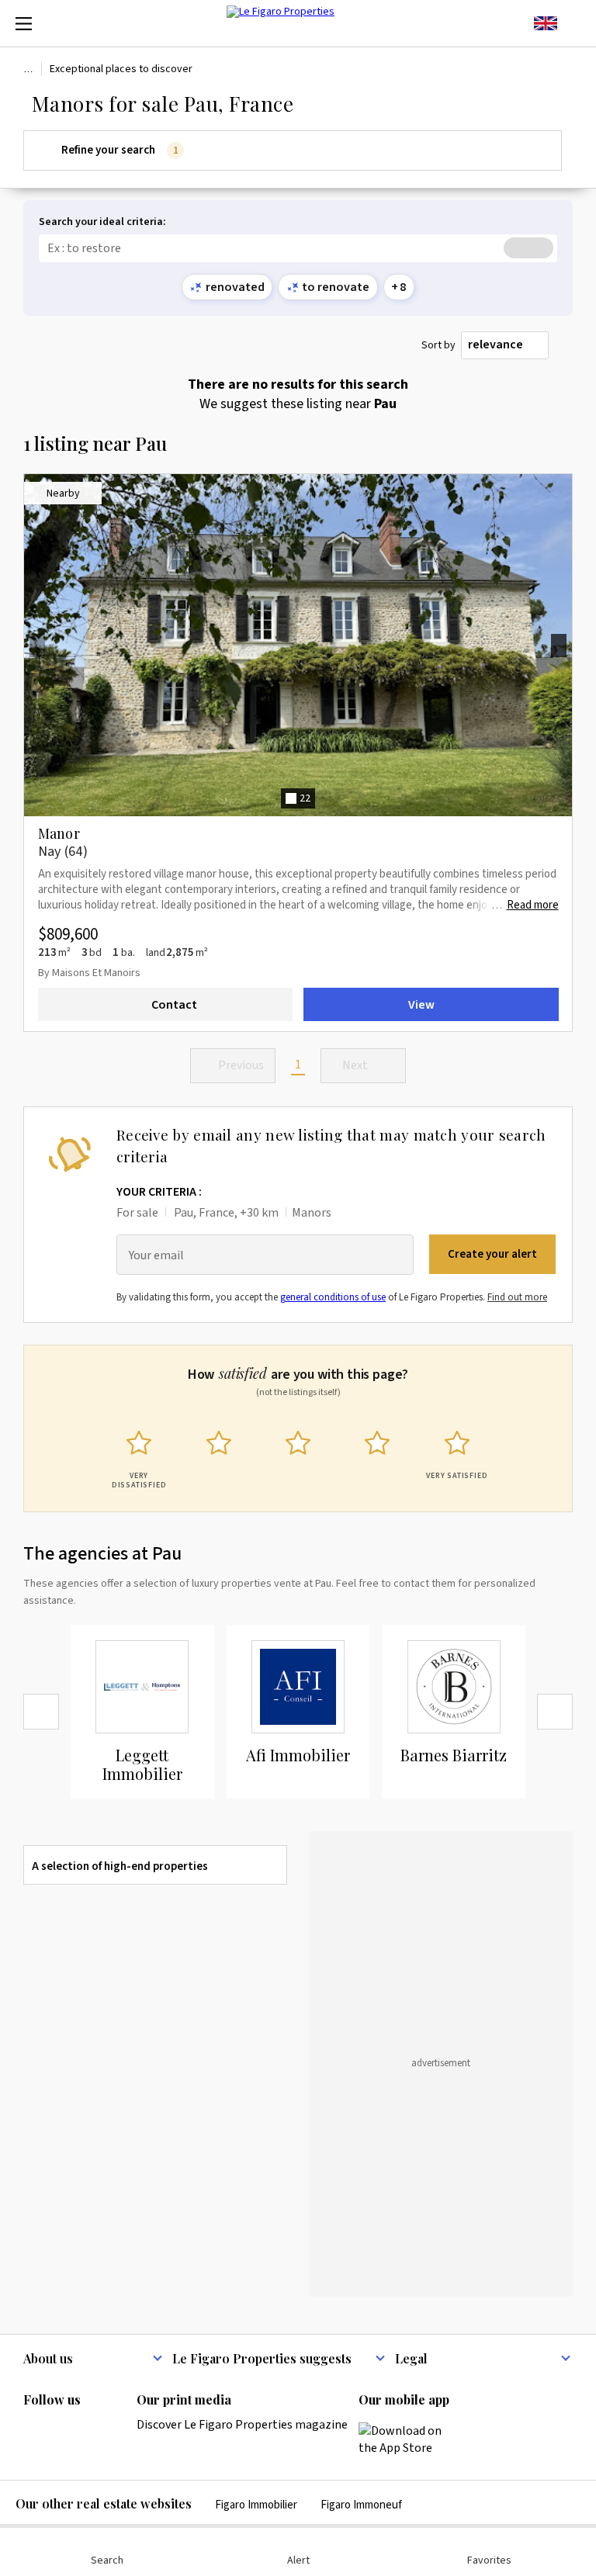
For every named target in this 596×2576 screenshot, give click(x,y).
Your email (156, 1256)
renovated (235, 287)
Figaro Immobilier (256, 2505)
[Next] (555, 1712)
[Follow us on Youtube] (154, 2432)
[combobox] (505, 345)
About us (48, 2358)
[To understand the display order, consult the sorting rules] (564, 346)
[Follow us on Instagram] (63, 2432)
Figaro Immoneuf (361, 2505)
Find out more (517, 1297)
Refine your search (120, 150)
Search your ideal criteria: (102, 222)
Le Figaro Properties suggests (262, 2358)
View (421, 1004)
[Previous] (41, 1712)
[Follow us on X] (123, 2432)
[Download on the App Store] (409, 2439)
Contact (174, 1004)
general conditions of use (333, 1297)
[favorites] (573, 23)
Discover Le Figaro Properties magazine (242, 2425)
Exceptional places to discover (121, 69)
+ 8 (398, 287)
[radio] (139, 1456)
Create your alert (492, 1254)
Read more (533, 905)
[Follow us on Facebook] (93, 2432)
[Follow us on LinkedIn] (33, 2432)
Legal (411, 2358)
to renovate (336, 287)
